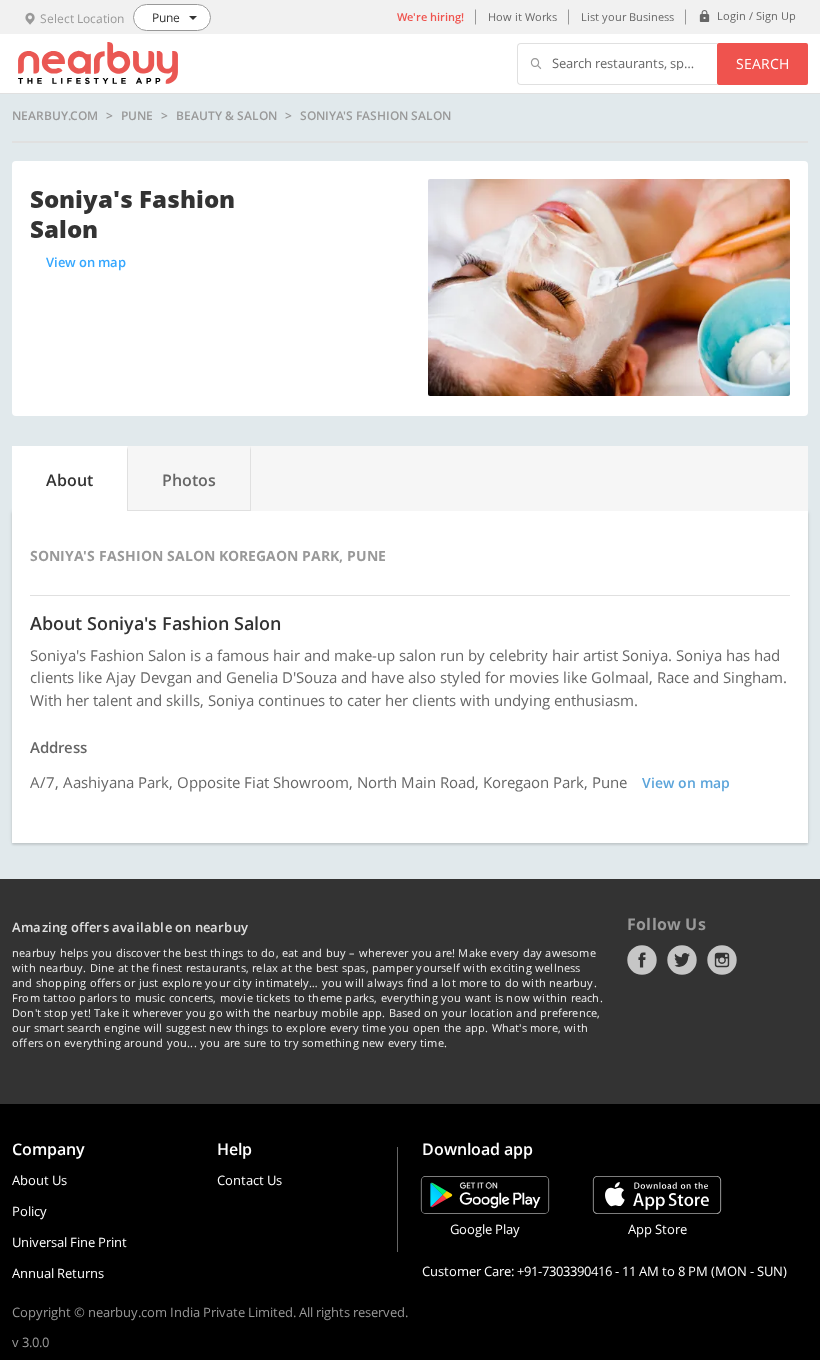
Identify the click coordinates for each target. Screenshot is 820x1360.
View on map (86, 262)
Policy (29, 1211)
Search (762, 63)
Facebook (642, 960)
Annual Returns (58, 1273)
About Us (39, 1180)
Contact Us (249, 1180)
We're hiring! (430, 16)
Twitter (682, 960)
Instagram (722, 960)
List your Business (627, 16)
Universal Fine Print (69, 1242)
